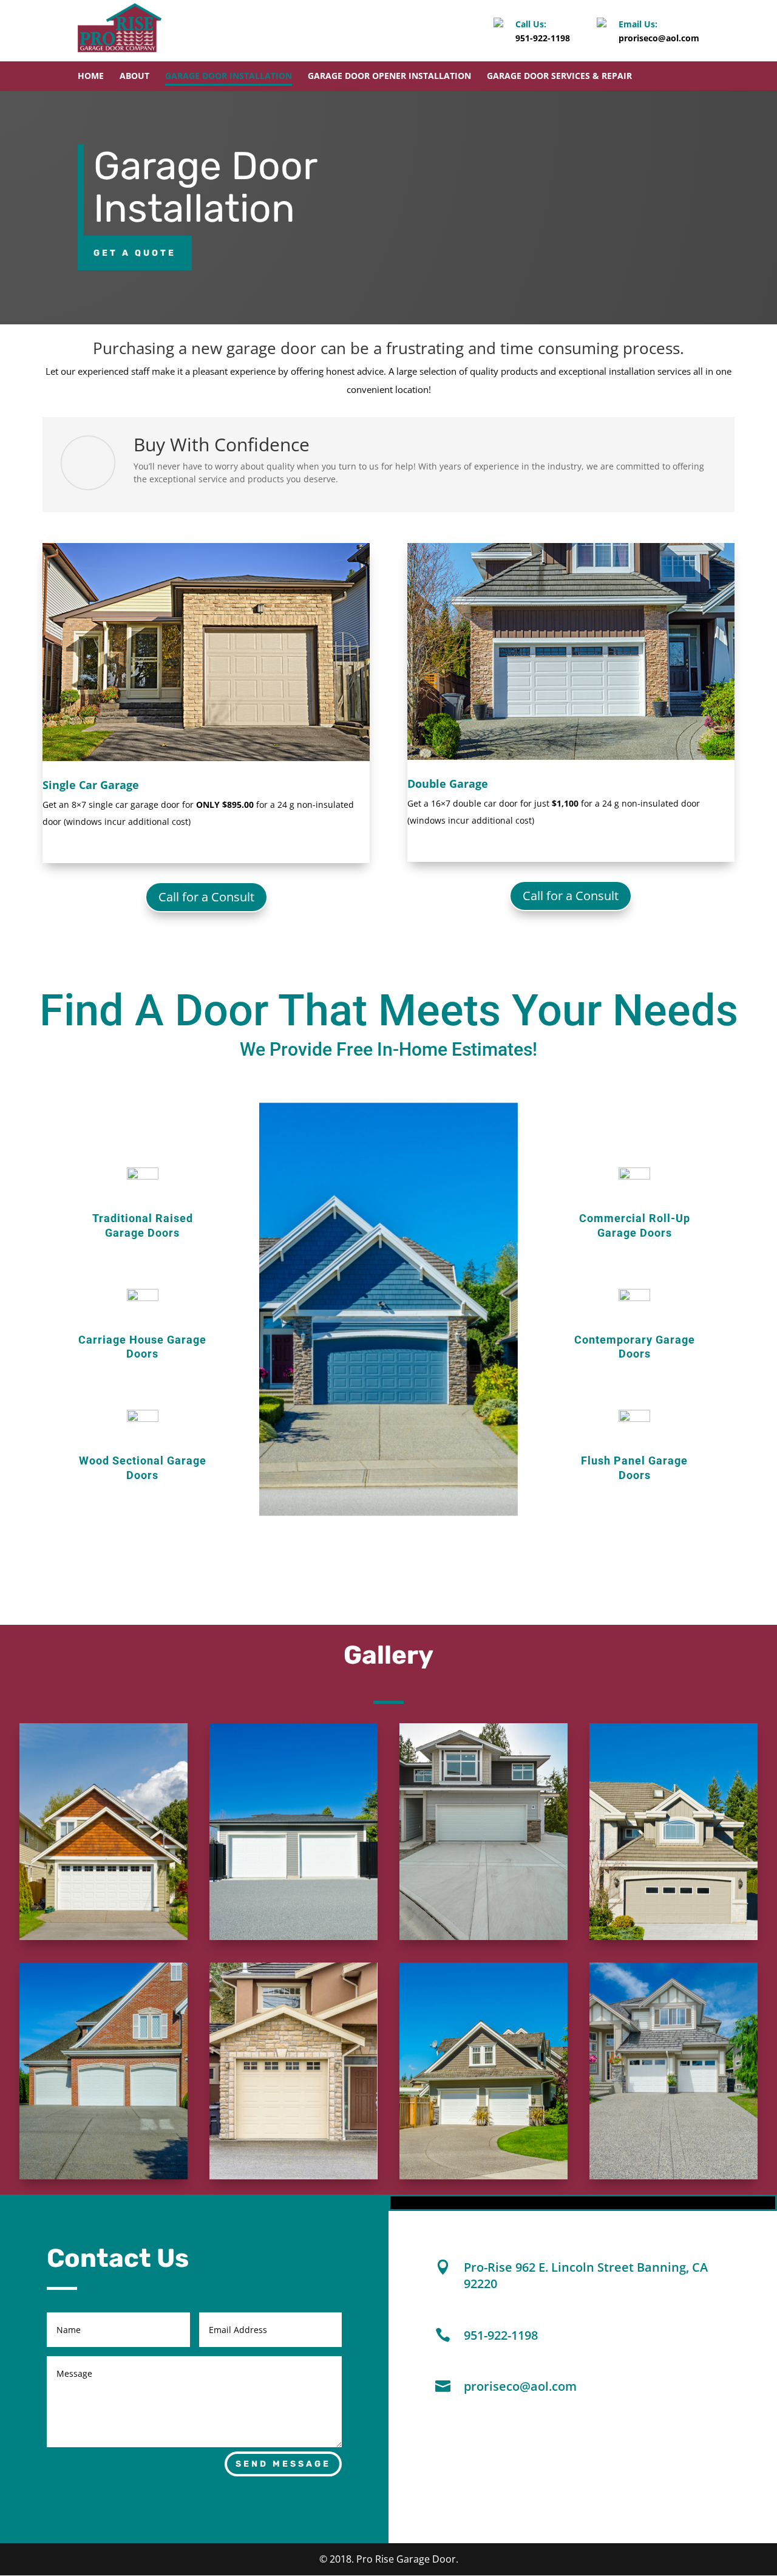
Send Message (283, 2464)
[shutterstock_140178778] (674, 1937)
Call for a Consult (206, 897)
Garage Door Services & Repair (559, 77)
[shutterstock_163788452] (674, 2176)
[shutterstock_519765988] (293, 2176)
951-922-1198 (543, 38)
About (134, 77)
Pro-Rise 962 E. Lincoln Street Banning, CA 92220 (586, 2275)
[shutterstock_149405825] (293, 1937)
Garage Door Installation (229, 77)
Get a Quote (135, 253)
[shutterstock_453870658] (484, 2176)
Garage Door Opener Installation (389, 77)
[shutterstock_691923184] (484, 1937)
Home (91, 77)
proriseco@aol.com (659, 38)
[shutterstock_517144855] (103, 2176)
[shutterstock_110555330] (103, 1937)
